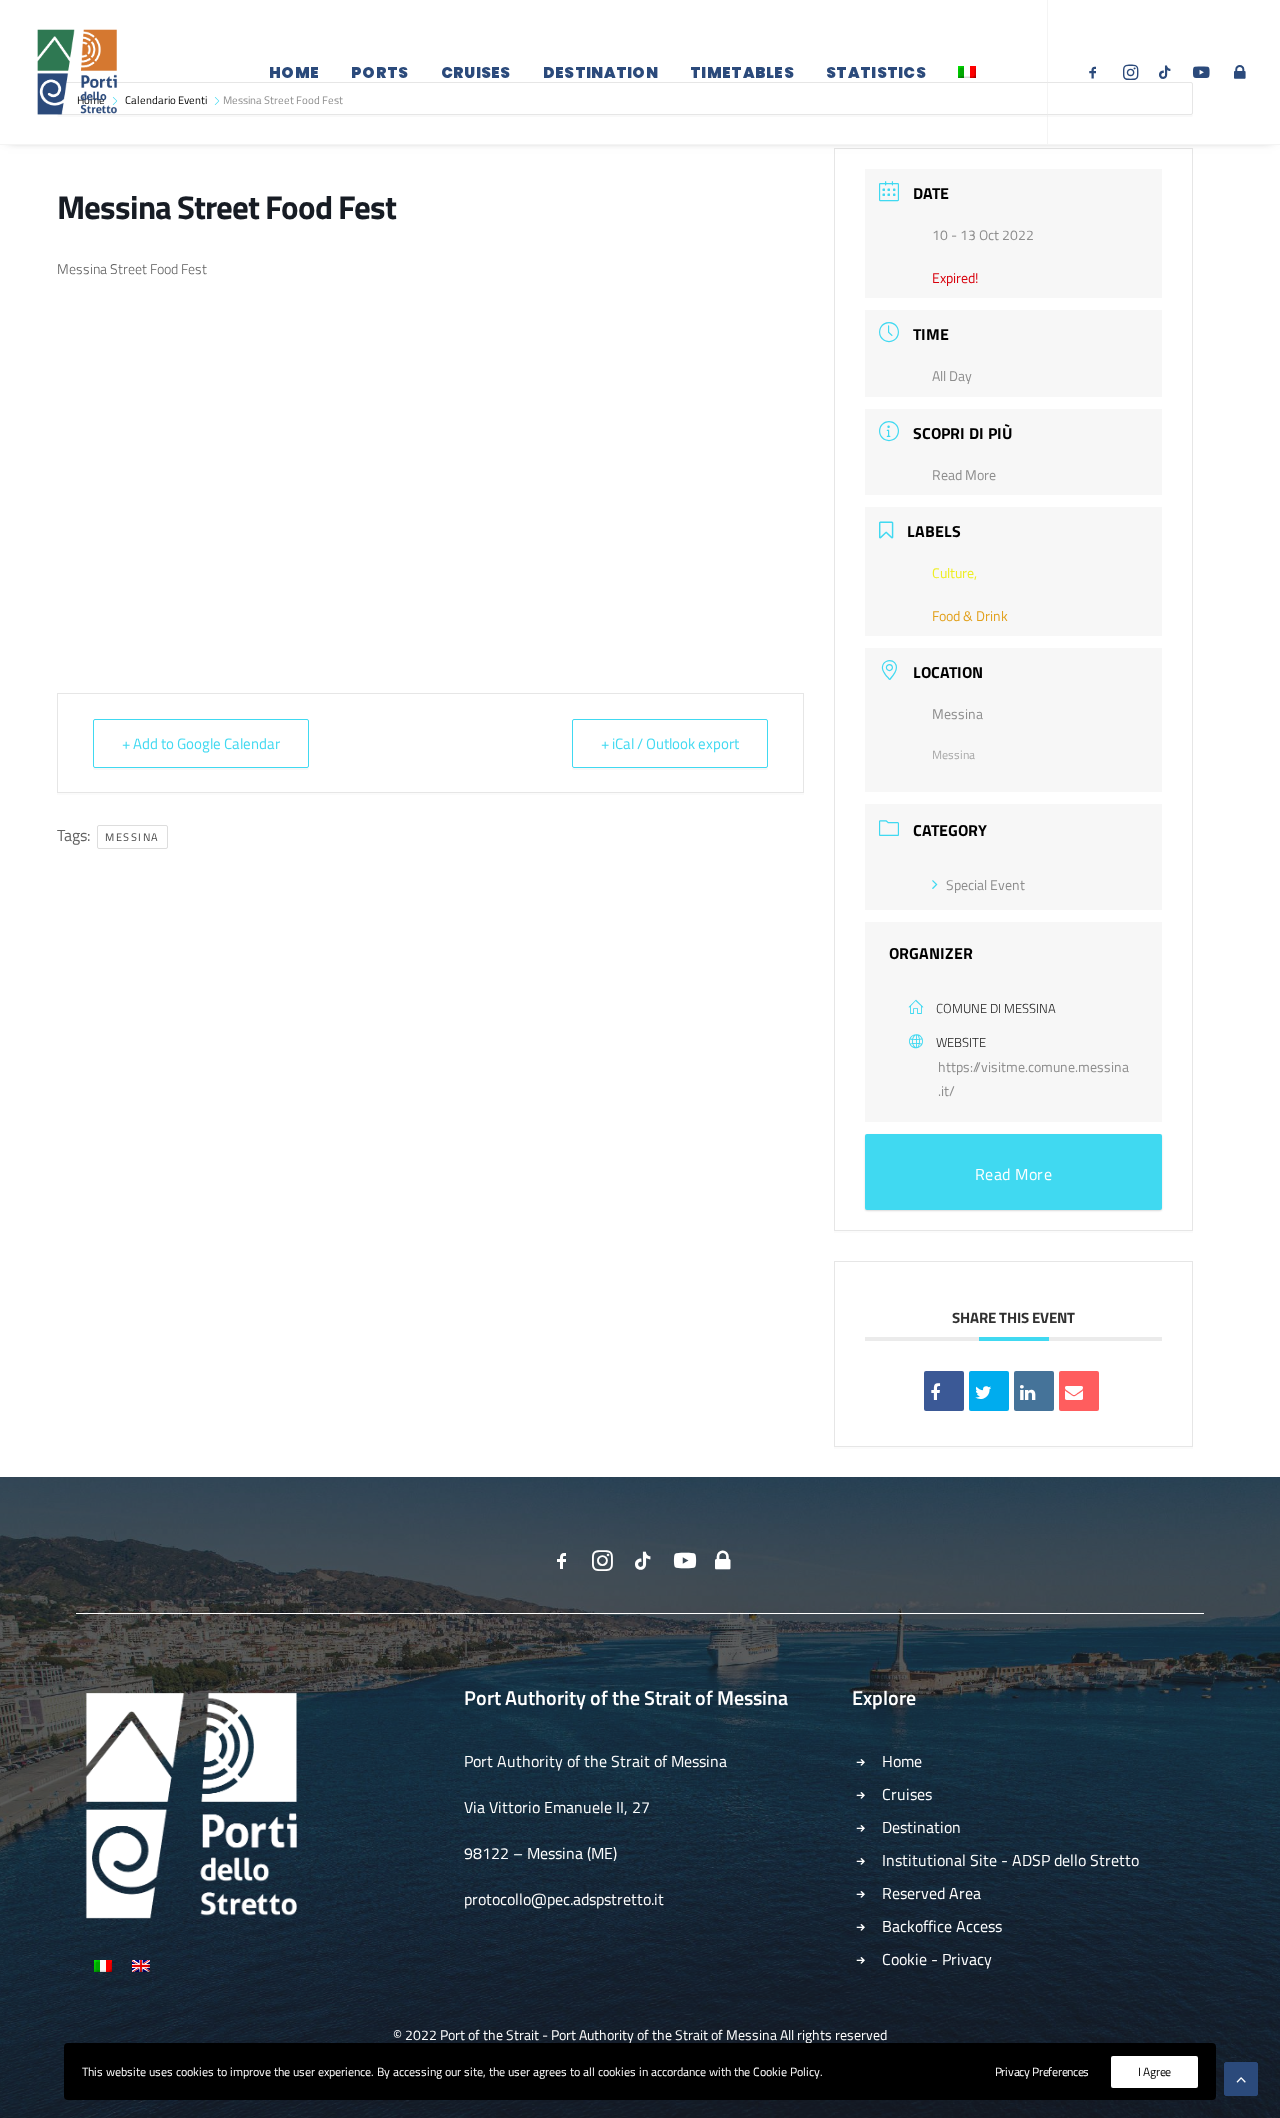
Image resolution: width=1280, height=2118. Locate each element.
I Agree (1154, 2071)
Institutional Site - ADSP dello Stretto (1010, 1860)
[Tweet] (989, 1391)
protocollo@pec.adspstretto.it (564, 1899)
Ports (380, 72)
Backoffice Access (942, 1926)
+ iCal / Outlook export (670, 743)
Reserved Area (931, 1893)
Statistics (876, 72)
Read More (964, 474)
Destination (600, 72)
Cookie (904, 1959)
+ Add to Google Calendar (201, 743)
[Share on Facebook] (944, 1391)
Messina (132, 837)
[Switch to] (967, 72)
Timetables (742, 72)
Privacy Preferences (1042, 2071)
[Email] (1079, 1391)
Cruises (476, 72)
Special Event (985, 884)
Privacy (967, 1959)
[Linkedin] (1034, 1391)
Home (294, 72)
